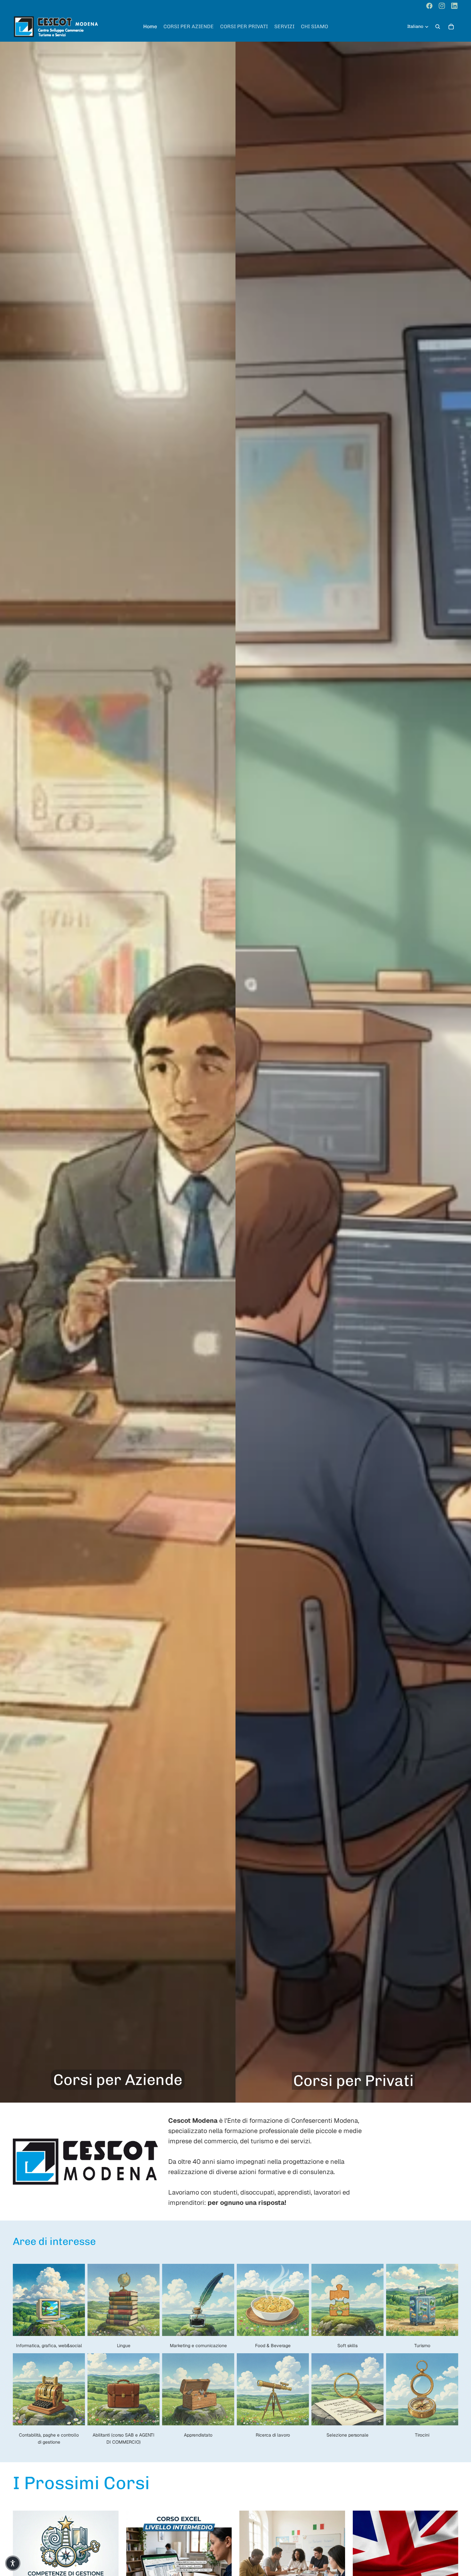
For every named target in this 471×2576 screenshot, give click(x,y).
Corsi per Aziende (118, 2080)
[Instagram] (442, 6)
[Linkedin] (454, 6)
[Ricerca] (438, 27)
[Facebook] (429, 6)
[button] (13, 2563)
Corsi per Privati (353, 2081)
